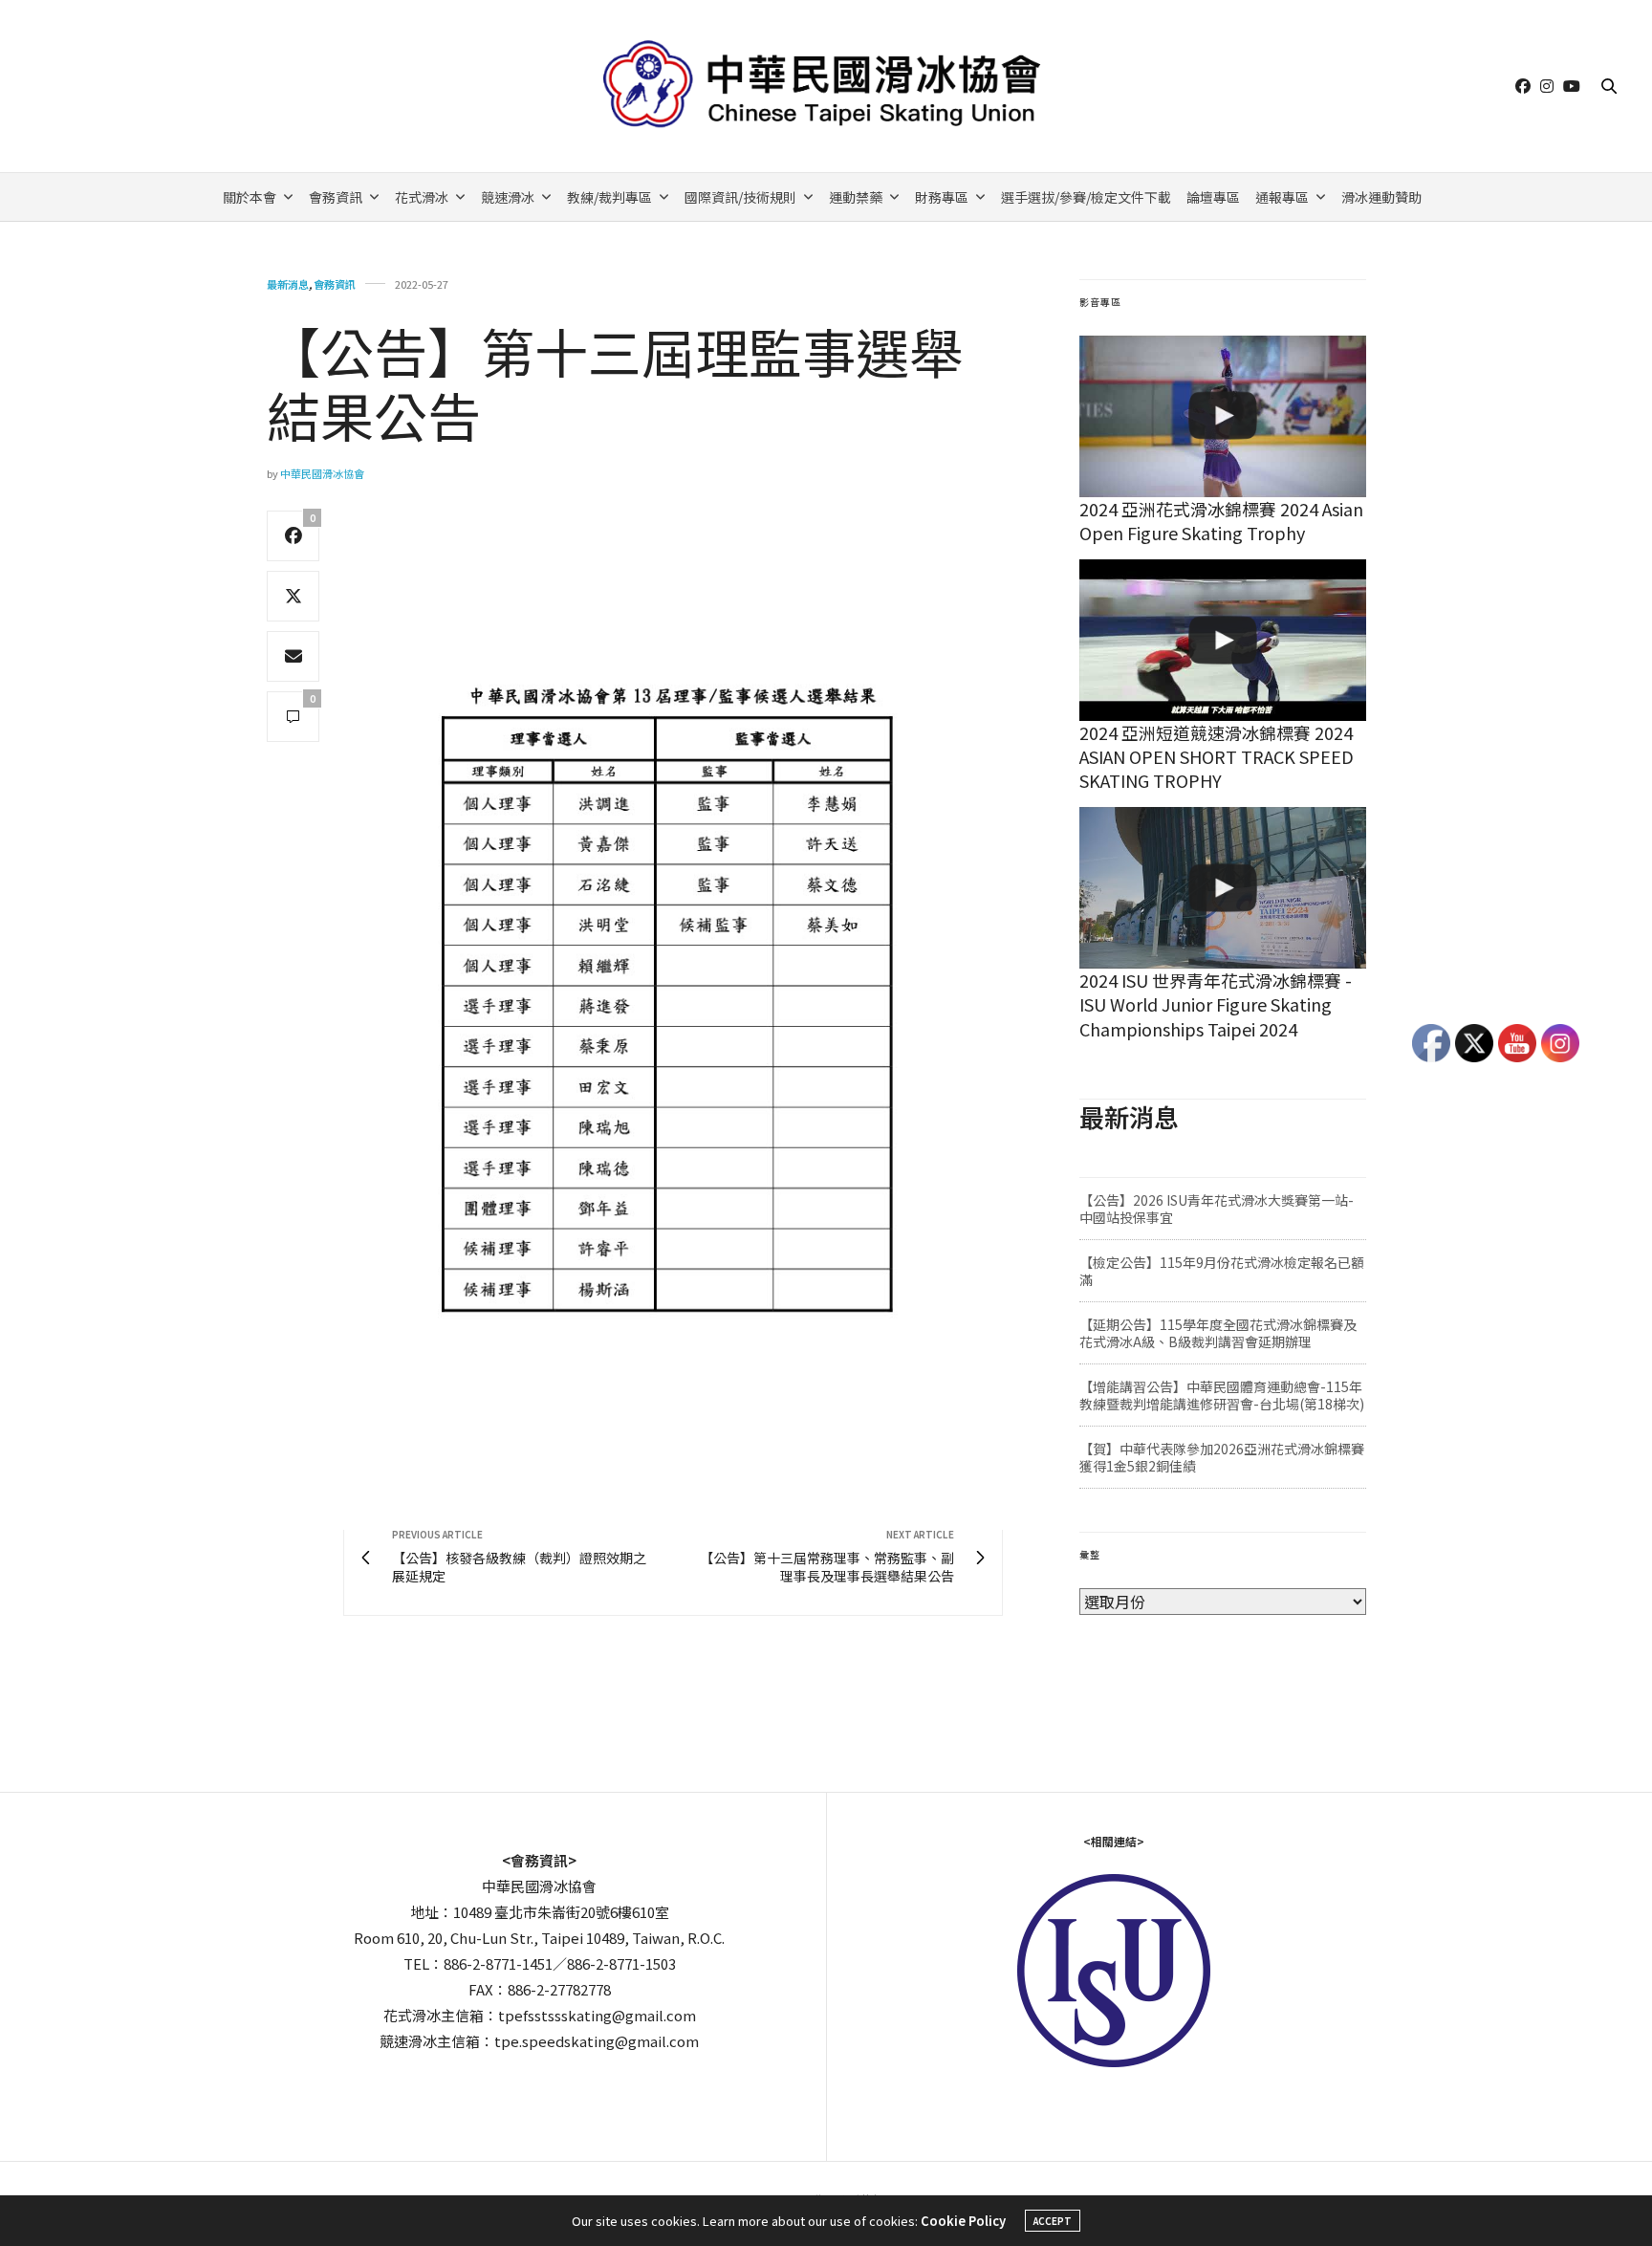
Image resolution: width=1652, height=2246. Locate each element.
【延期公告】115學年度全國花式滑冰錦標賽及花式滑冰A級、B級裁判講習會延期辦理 (1218, 1333)
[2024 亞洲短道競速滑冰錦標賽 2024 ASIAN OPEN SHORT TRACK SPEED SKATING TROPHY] (1223, 640)
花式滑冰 (422, 197)
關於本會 (250, 197)
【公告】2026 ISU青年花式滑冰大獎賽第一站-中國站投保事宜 (1217, 1209)
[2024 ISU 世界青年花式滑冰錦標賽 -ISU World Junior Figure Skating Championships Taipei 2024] (1223, 888)
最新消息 (288, 284)
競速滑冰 (508, 197)
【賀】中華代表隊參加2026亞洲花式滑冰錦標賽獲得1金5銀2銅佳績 (1222, 1457)
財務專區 (942, 197)
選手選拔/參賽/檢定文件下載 (1086, 197)
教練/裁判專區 (609, 197)
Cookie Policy (963, 2221)
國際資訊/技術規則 (740, 197)
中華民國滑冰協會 (322, 473)
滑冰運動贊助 (1381, 197)
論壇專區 (1213, 197)
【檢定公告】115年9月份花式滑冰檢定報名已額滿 (1222, 1271)
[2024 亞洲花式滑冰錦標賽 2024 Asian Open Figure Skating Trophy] (1223, 416)
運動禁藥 (856, 197)
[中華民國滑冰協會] (826, 86)
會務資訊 (336, 197)
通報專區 (1282, 197)
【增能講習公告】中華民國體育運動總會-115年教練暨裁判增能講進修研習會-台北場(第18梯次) (1222, 1395)
